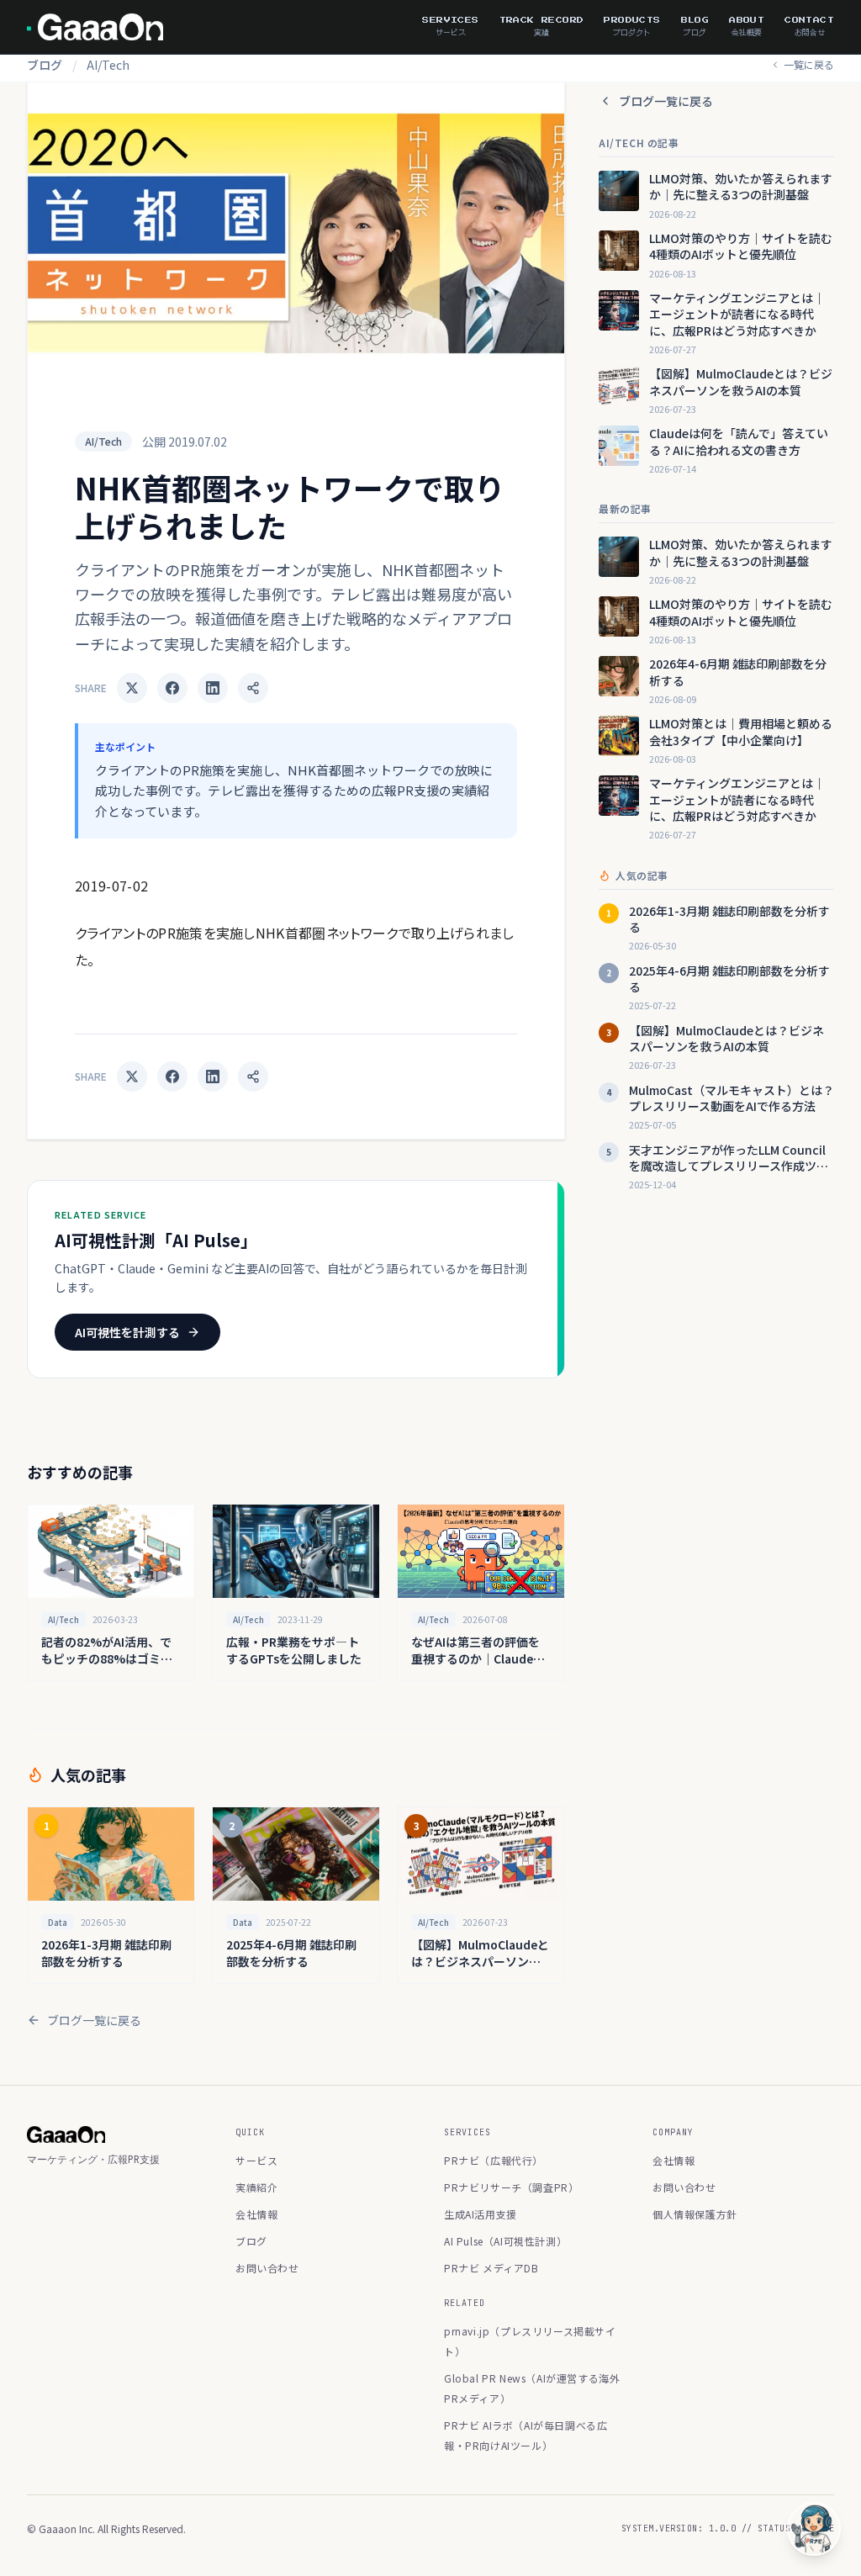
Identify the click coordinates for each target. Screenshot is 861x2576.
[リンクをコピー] (253, 688)
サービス (256, 2160)
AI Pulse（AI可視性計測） (505, 2241)
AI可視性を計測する (127, 1332)
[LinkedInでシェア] (213, 688)
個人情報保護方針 (695, 2214)
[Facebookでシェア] (172, 688)
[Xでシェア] (132, 688)
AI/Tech (108, 65)
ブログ (45, 65)
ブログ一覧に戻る (94, 2020)
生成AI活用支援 (481, 2214)
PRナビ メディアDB (491, 2268)
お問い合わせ (267, 2268)
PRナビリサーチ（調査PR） (511, 2187)
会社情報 (256, 2214)
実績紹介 (256, 2187)
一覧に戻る (809, 65)
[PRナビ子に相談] (814, 2529)
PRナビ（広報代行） (494, 2160)
